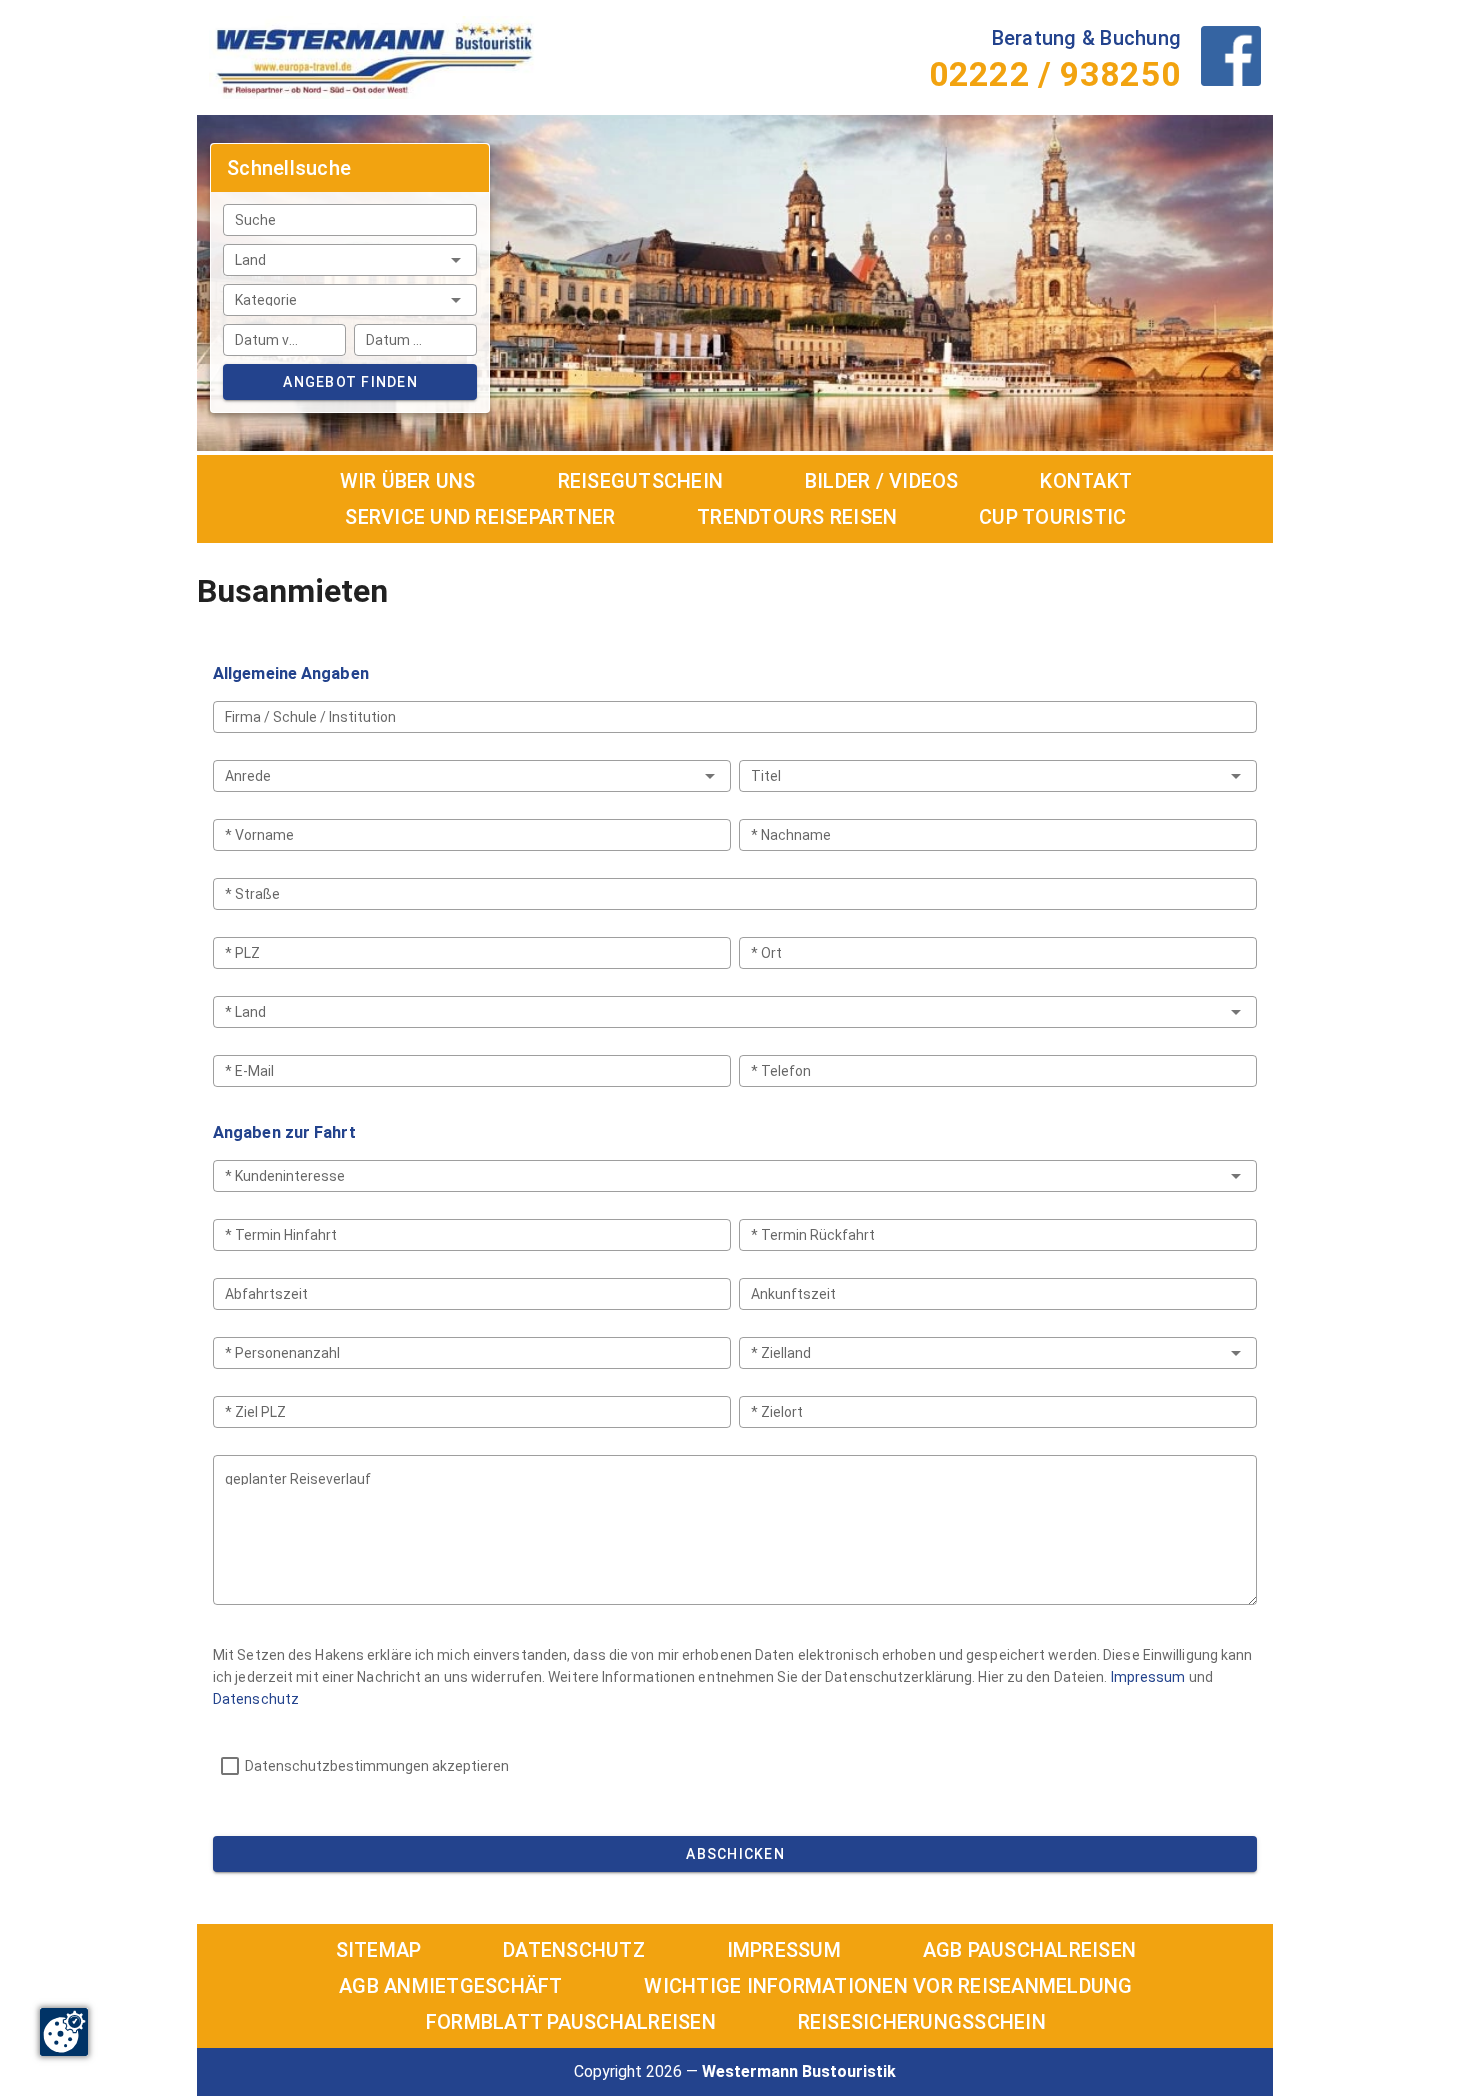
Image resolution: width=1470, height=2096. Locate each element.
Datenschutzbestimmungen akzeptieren (377, 1766)
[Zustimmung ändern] (64, 2032)
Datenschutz (256, 1699)
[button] (350, 260)
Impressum (1148, 1677)
